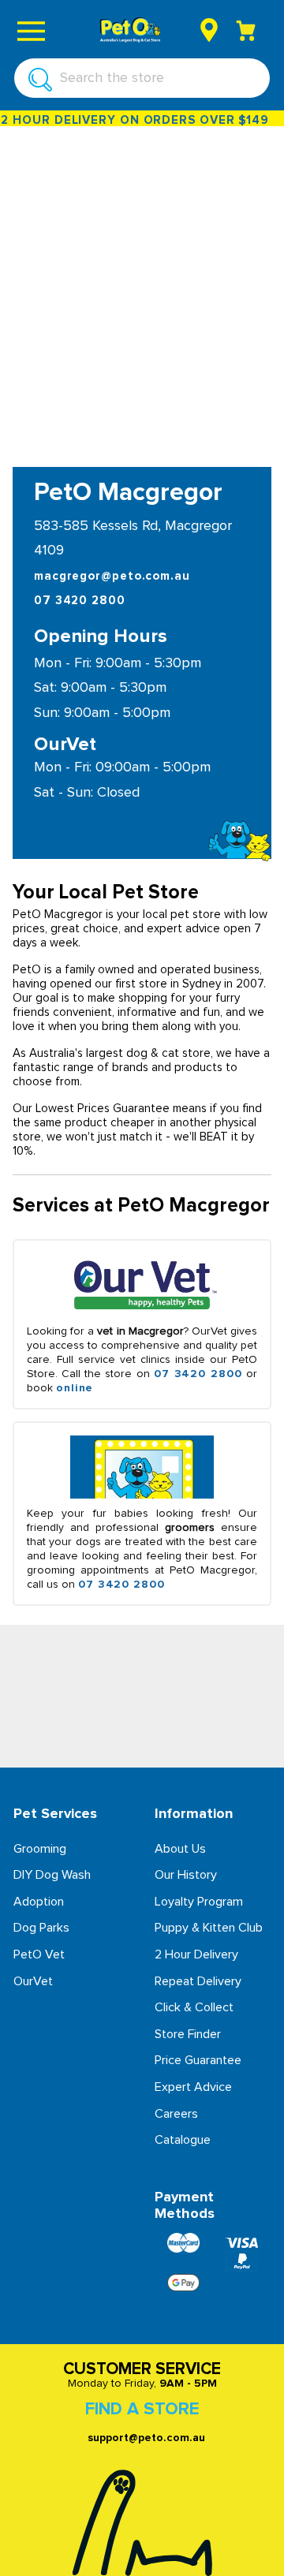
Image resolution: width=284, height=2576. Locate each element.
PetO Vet (39, 1954)
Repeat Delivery (198, 1981)
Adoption (39, 1902)
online (75, 1388)
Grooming (40, 1849)
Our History (186, 1875)
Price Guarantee (198, 2060)
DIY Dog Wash (52, 1875)
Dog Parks (41, 1928)
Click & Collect (194, 2007)
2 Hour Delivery (196, 1954)
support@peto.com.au (146, 2438)
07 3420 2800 (80, 601)
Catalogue (183, 2140)
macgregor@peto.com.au (112, 576)
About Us (180, 1849)
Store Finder (188, 2034)
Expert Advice (193, 2087)
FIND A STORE (142, 2410)
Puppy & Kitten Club (209, 1928)
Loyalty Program (199, 1902)
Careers (176, 2114)
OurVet (33, 1981)
